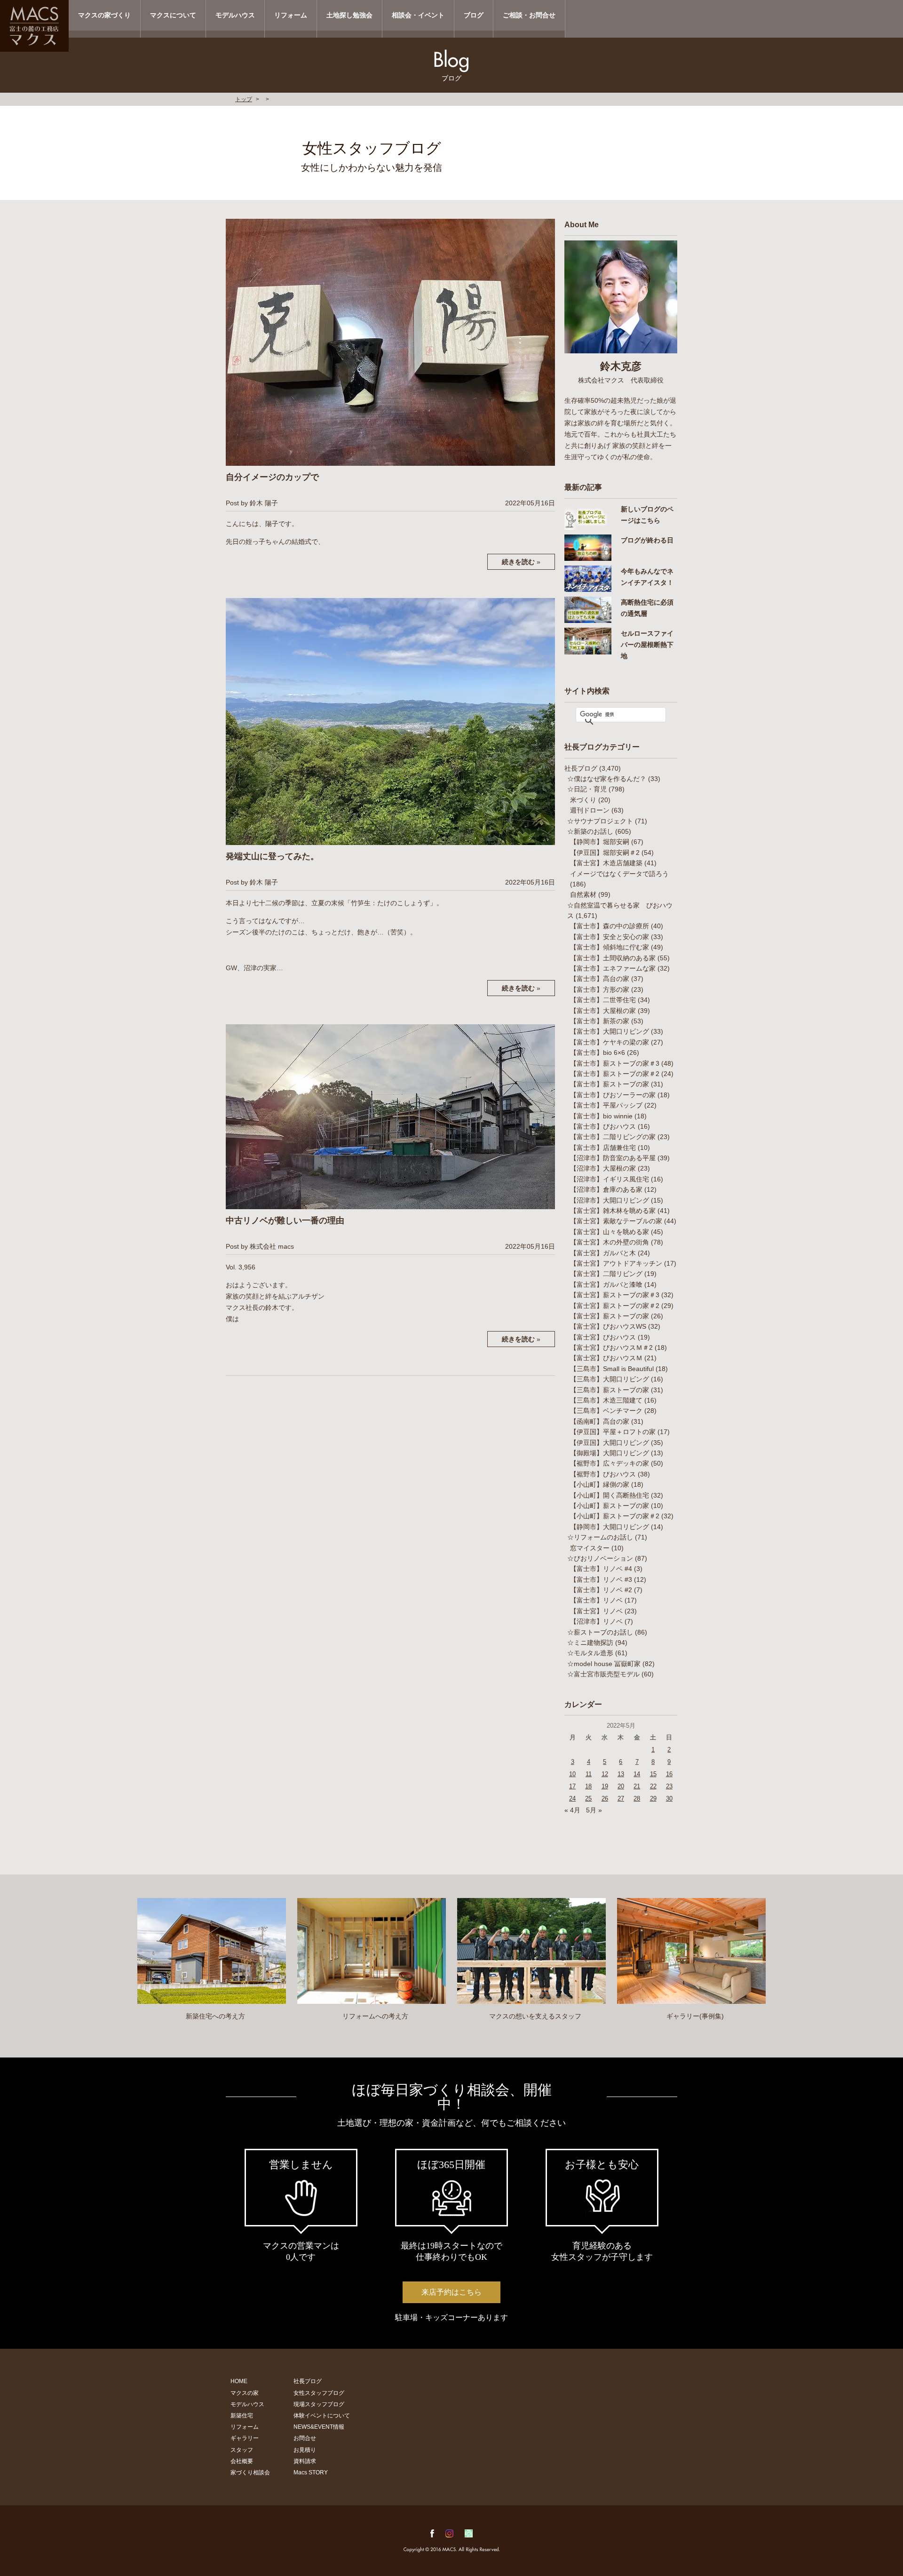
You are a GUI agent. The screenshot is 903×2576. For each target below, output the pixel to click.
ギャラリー (245, 2438)
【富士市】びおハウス (603, 1126)
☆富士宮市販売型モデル (603, 1674)
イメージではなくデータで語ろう (619, 874)
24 (572, 1798)
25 (588, 1798)
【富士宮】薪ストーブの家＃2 (615, 1306)
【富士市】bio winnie (601, 1116)
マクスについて (173, 15)
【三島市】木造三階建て (606, 1400)
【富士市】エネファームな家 (613, 968)
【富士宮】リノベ (596, 1611)
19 (605, 1786)
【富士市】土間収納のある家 (613, 958)
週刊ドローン (590, 810)
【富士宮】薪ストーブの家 (610, 1316)
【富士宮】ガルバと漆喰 (606, 1284)
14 (637, 1774)
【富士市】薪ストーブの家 (610, 1084)
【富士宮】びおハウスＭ (606, 1358)
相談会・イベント (418, 15)
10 (572, 1774)
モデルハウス (235, 15)
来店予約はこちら (451, 2292)
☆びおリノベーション (600, 1558)
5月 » (594, 1810)
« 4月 (572, 1810)
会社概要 (242, 2461)
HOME (239, 2381)
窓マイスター (590, 1548)
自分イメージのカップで (272, 477)
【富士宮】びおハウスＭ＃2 (611, 1348)
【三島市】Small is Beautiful (612, 1369)
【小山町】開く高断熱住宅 (610, 1495)
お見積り (305, 2450)
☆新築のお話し (590, 831)
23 (669, 1786)
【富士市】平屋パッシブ (606, 1105)
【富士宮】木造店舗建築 (606, 863)
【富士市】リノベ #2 (601, 1590)
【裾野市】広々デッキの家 (610, 1463)
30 (669, 1798)
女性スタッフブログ (319, 2393)
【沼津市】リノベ (596, 1621)
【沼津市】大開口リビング (610, 1200)
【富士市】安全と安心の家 (610, 937)
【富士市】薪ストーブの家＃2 (615, 1074)
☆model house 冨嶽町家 (604, 1664)
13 (621, 1774)
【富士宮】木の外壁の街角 (610, 1242)
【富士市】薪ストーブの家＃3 (615, 1063)
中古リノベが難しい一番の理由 (285, 1220)
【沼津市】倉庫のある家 (606, 1189)
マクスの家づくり (104, 15)
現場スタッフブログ (319, 2404)
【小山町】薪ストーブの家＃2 (615, 1516)
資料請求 (305, 2461)
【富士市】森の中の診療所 (610, 926)
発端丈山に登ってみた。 (272, 856)
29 (653, 1798)
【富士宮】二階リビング (606, 1274)
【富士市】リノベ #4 (601, 1569)
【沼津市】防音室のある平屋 (613, 1158)
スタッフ (242, 2450)
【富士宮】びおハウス (603, 1337)
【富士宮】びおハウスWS (608, 1326)
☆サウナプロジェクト (600, 821)
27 (621, 1798)
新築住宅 (242, 2416)
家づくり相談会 (250, 2472)
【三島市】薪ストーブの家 (610, 1390)
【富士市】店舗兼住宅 (603, 1148)
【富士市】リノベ (596, 1600)
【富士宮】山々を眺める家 (610, 1232)
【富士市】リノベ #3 (601, 1579)
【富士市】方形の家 (600, 989)
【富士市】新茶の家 (600, 1021)
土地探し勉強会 (349, 15)
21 (637, 1786)
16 (669, 1774)
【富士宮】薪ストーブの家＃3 (615, 1295)
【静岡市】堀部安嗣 (600, 842)
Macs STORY (311, 2472)
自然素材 (583, 894)
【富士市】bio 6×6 (598, 1053)
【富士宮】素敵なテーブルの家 (616, 1221)
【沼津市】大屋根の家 (603, 1168)
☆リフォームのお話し (600, 1537)
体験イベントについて (322, 2416)
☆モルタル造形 (590, 1653)
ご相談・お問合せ (529, 15)
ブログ (474, 15)
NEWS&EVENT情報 (319, 2427)
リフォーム (291, 15)
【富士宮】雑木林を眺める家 (613, 1211)
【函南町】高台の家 (600, 1421)
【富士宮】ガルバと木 (603, 1253)
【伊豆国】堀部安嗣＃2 (605, 853)
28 (637, 1798)
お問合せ (305, 2438)
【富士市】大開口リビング (610, 1031)
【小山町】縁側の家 (600, 1484)
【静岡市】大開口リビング (610, 1527)
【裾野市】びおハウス (603, 1474)
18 (588, 1786)
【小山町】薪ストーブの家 (610, 1506)
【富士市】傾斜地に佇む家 (610, 947)
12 (605, 1774)
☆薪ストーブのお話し (600, 1632)
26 (605, 1798)
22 (653, 1786)
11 (589, 1774)
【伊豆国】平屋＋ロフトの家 (613, 1432)
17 (572, 1786)
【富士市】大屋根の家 (603, 1011)
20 (621, 1786)
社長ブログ (581, 768)
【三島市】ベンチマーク (606, 1411)
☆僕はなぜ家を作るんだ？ (607, 779)
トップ (244, 99)
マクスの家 (245, 2393)
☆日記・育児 (587, 789)
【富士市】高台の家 (600, 979)
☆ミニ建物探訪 (590, 1643)
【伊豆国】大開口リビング (610, 1443)
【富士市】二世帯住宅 (603, 1000)
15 (653, 1774)
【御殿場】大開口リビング (610, 1453)
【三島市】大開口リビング (610, 1379)
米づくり (583, 800)
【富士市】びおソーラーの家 (613, 1095)
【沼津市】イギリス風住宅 (610, 1179)
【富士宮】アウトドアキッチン (616, 1263)
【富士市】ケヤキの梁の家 (610, 1042)
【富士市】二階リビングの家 (613, 1137)
